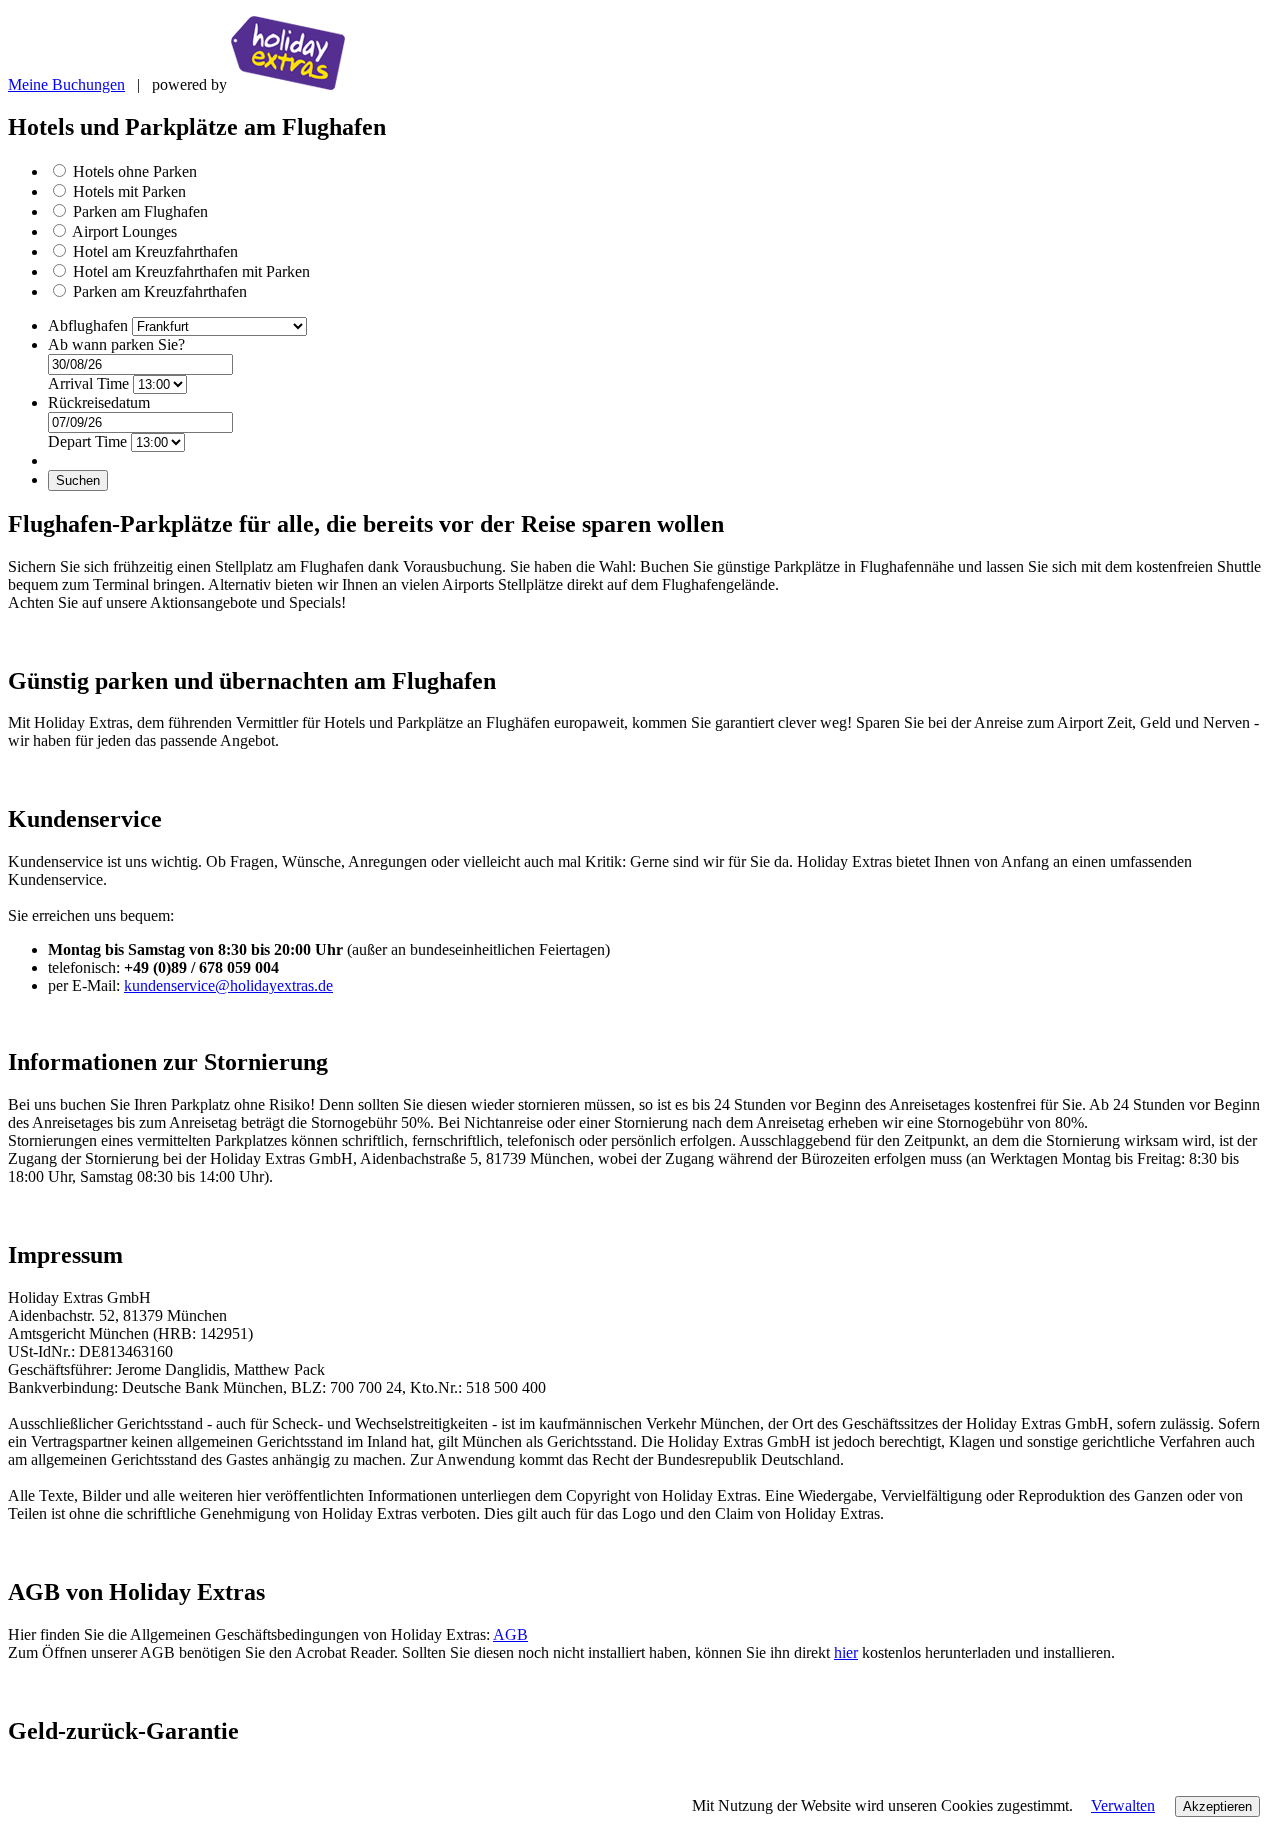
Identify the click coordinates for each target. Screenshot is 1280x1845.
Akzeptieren (1217, 1806)
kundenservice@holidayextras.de (228, 985)
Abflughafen (90, 325)
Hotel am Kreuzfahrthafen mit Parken (191, 271)
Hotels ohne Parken (135, 171)
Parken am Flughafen (140, 211)
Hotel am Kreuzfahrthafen (155, 251)
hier (846, 1652)
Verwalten (1123, 1805)
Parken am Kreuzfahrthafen (160, 291)
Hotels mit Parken (129, 191)
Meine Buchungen (66, 84)
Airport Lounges (124, 231)
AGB (510, 1634)
